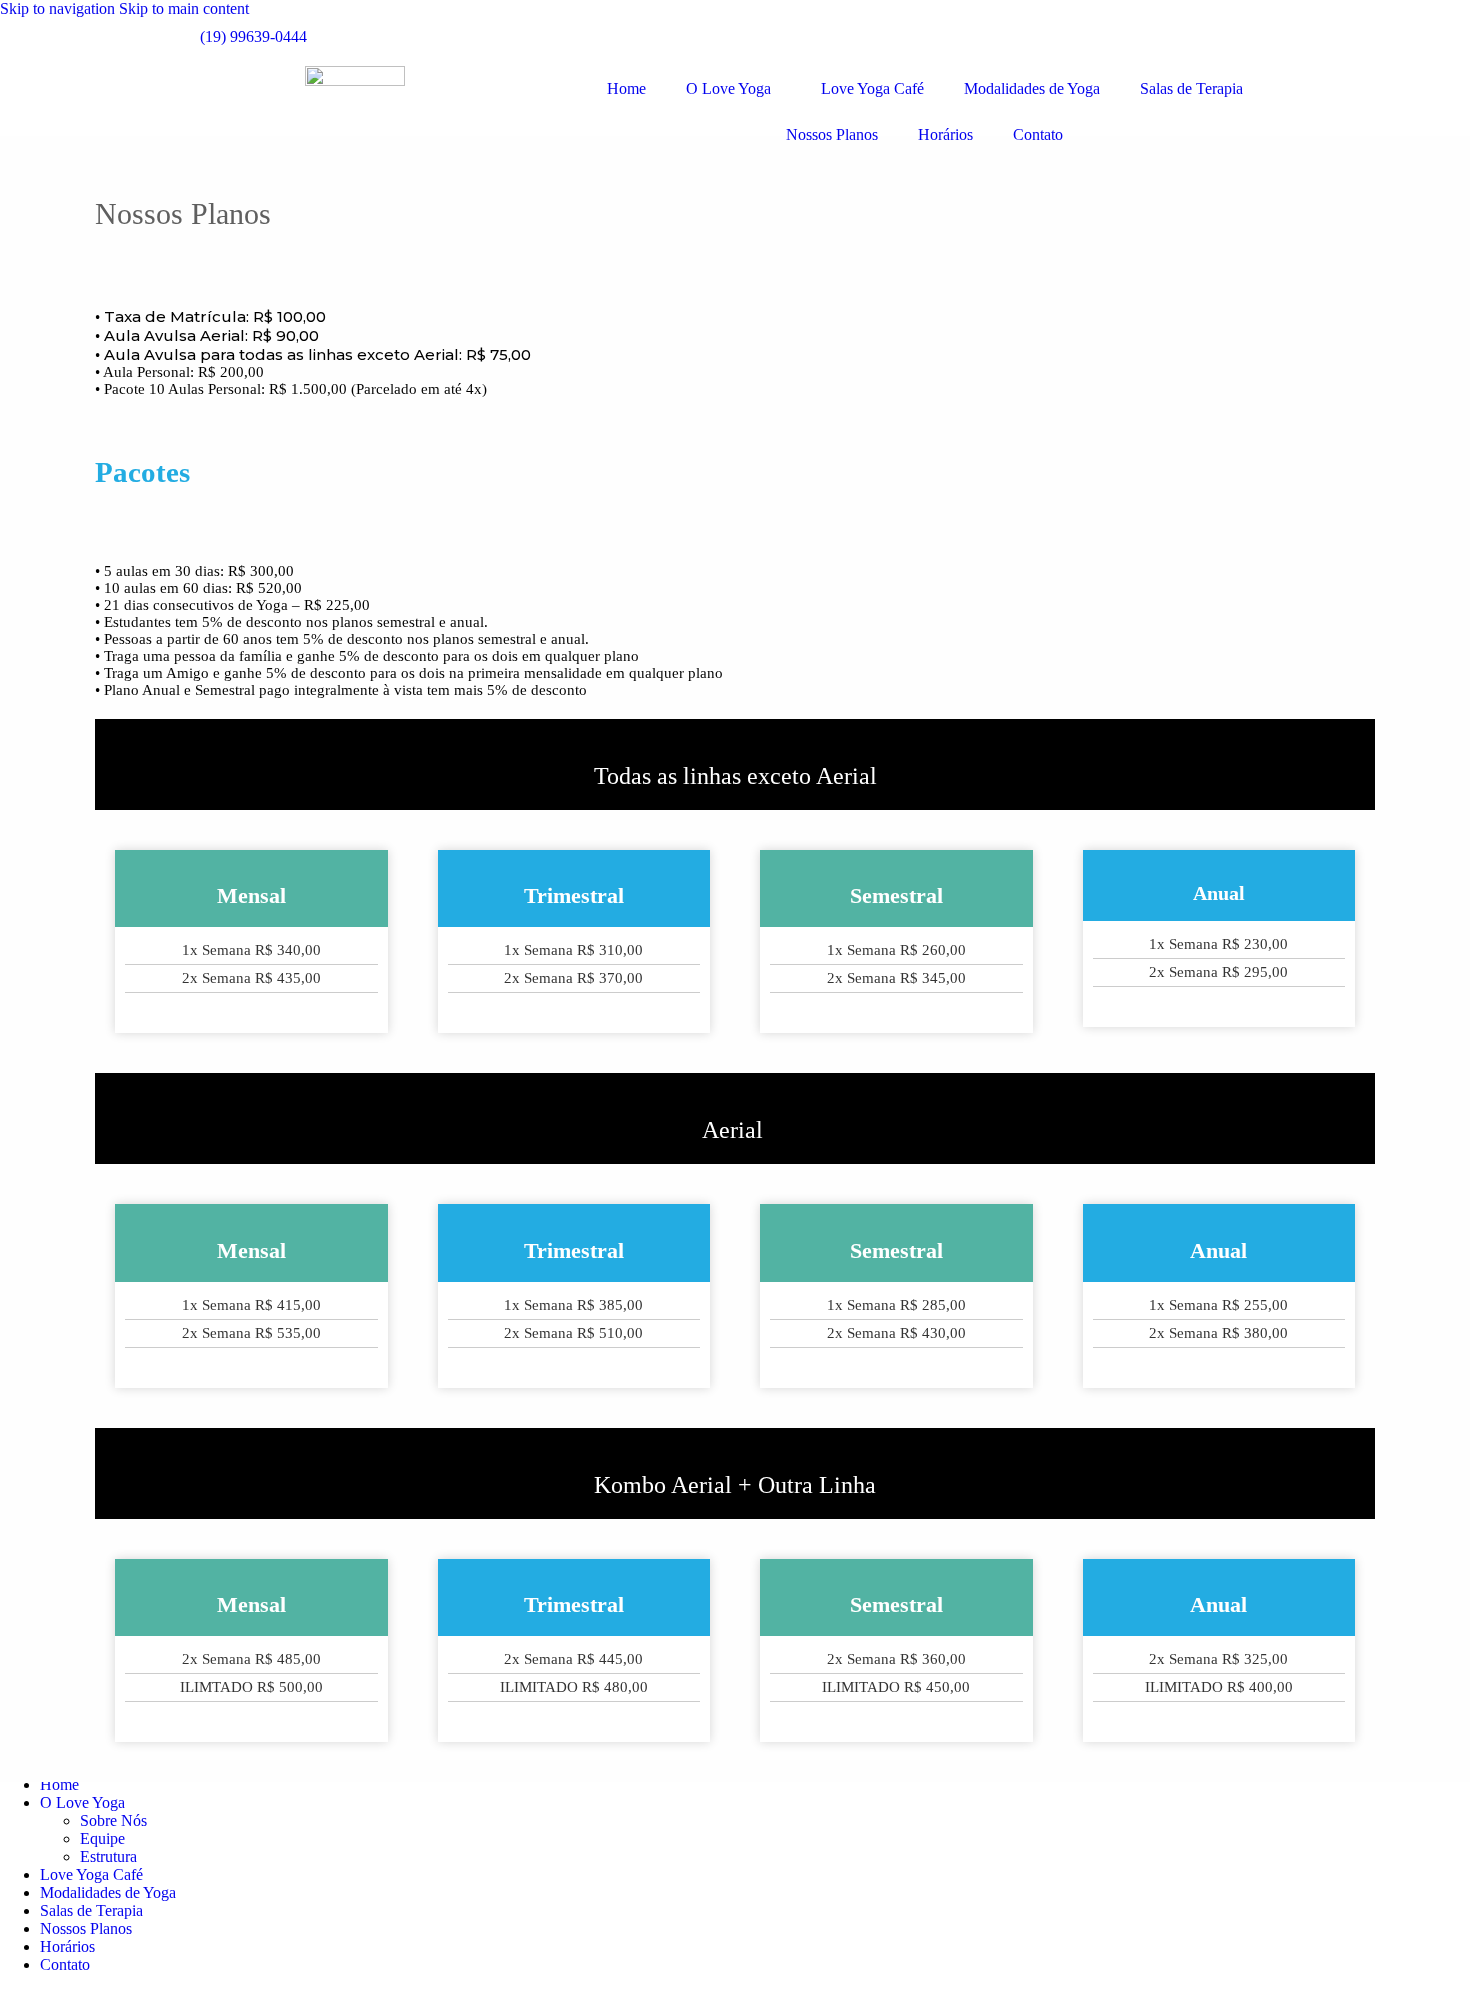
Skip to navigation (59, 8)
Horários (945, 134)
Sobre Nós (113, 1820)
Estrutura (108, 1856)
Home (626, 88)
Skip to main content (184, 8)
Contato (1038, 134)
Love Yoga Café (872, 88)
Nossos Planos (832, 134)
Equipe (102, 1838)
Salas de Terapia (1191, 88)
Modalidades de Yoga (1032, 88)
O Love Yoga (728, 88)
